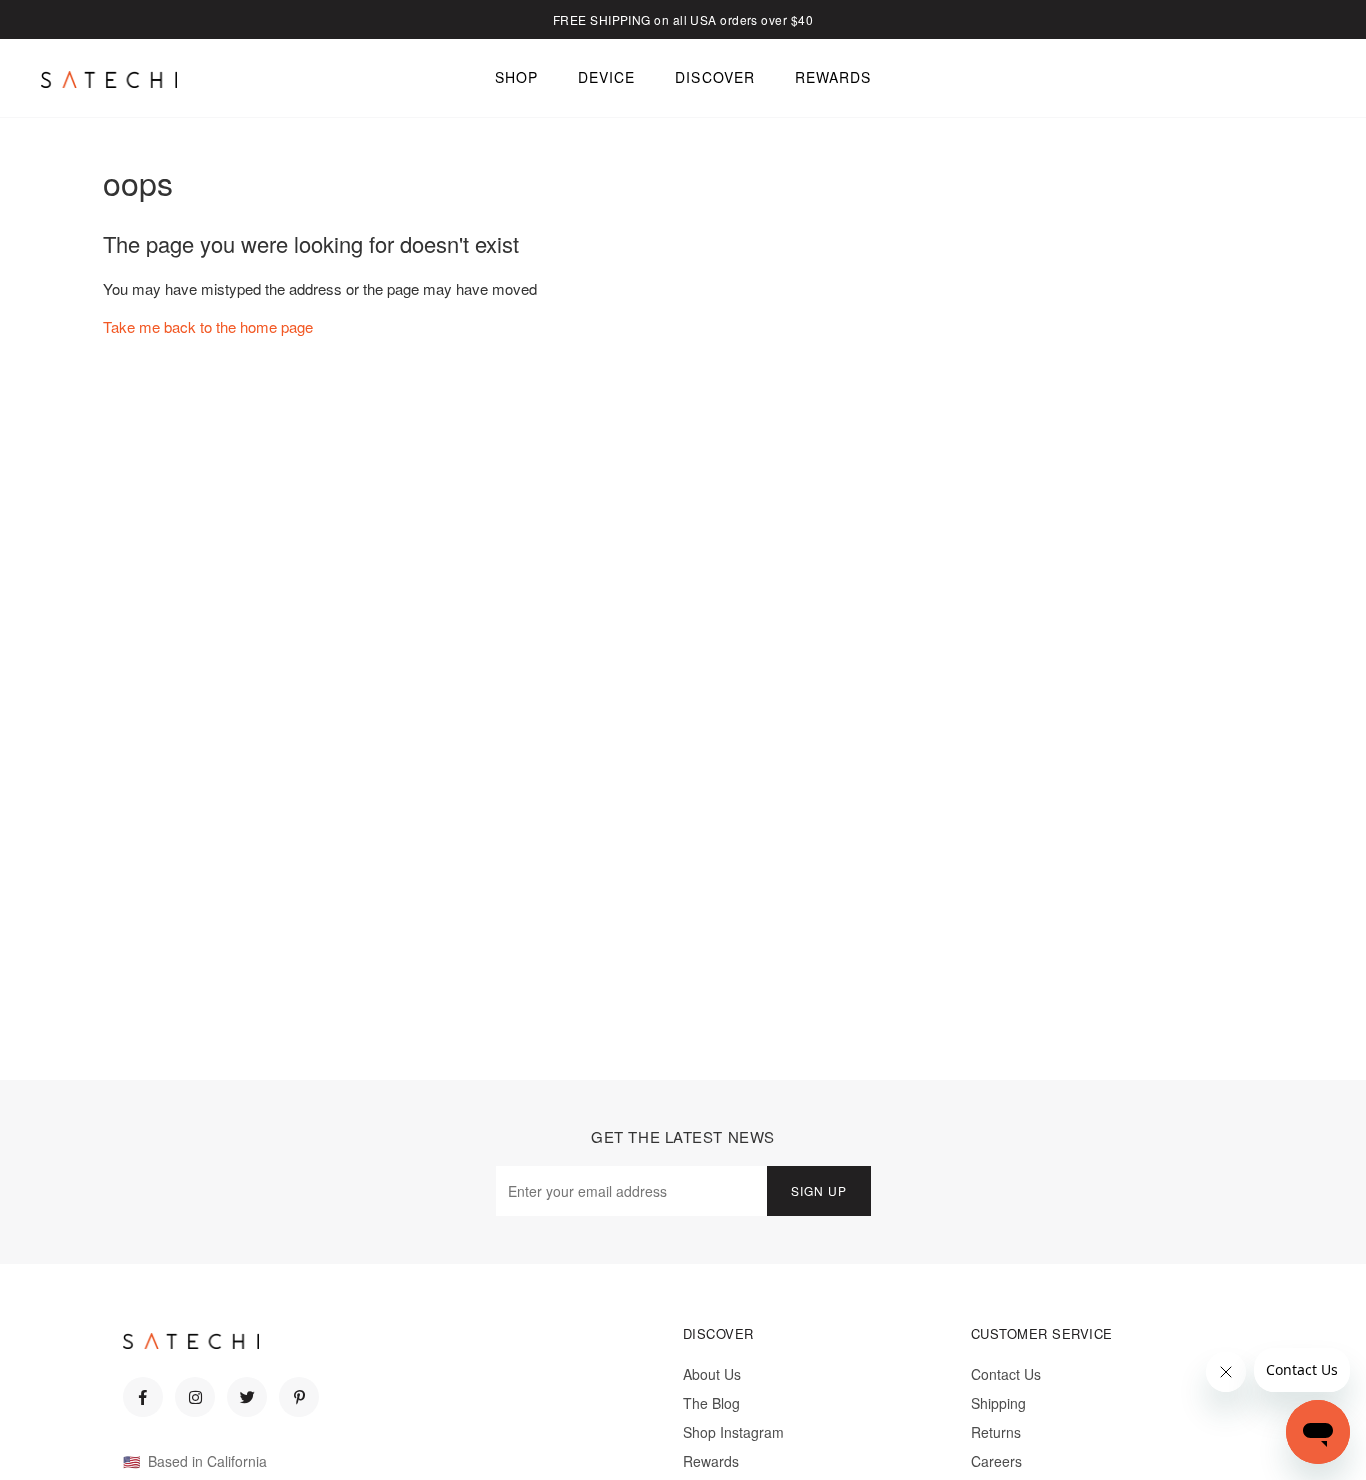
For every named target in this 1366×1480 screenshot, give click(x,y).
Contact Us (1006, 1374)
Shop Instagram (733, 1432)
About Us (712, 1374)
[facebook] (143, 1397)
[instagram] (195, 1397)
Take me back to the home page (208, 326)
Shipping (998, 1403)
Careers (996, 1461)
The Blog (711, 1403)
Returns (996, 1432)
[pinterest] (299, 1397)
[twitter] (247, 1397)
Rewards (711, 1461)
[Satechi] (109, 79)
